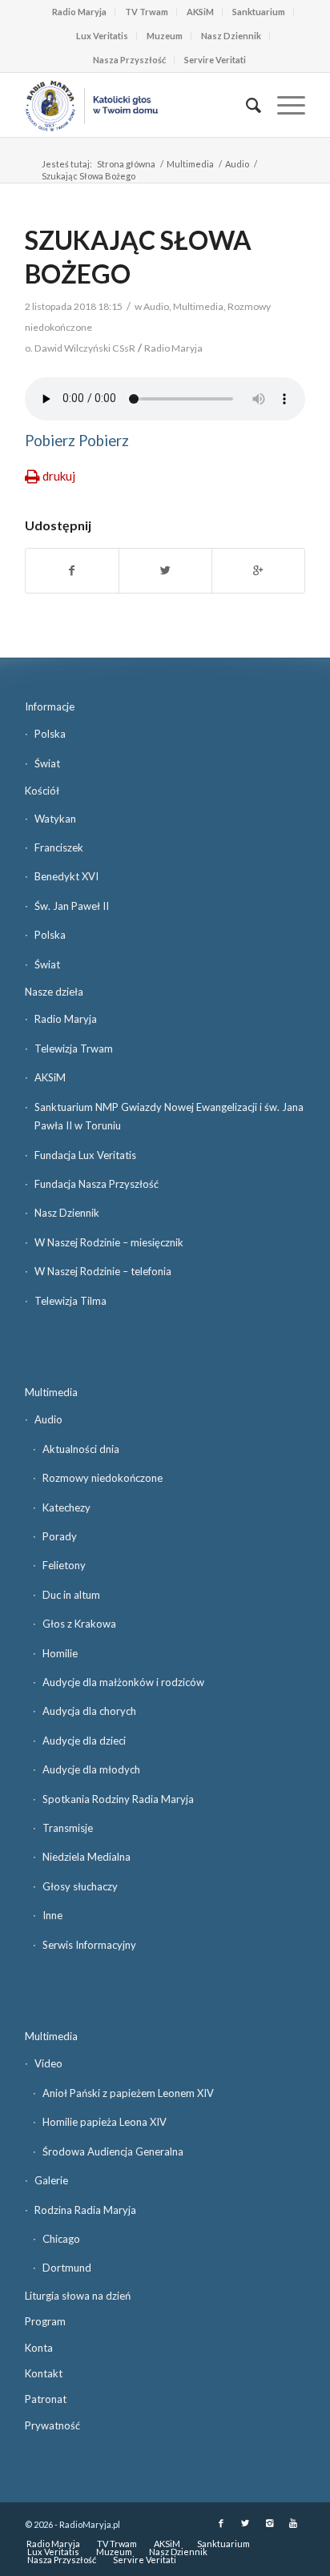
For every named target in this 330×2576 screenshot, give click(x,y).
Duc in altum (71, 1595)
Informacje (50, 706)
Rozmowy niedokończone (103, 1478)
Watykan (55, 819)
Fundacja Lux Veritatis (85, 1155)
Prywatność (52, 2425)
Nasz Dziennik (231, 36)
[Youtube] (293, 2523)
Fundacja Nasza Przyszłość (97, 1184)
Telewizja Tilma (70, 1301)
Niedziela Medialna (87, 1857)
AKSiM (200, 12)
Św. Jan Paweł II (72, 906)
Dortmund (67, 2268)
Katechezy (66, 1507)
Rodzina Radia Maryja (85, 2210)
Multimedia (190, 164)
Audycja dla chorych (89, 1711)
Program (45, 2321)
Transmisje (68, 1828)
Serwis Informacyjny (89, 1945)
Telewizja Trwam (74, 1049)
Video (48, 2063)
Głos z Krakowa (79, 1624)
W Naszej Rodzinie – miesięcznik (109, 1242)
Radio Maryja (79, 12)
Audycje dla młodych (91, 1769)
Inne (52, 1915)
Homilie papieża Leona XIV (105, 2122)
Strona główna (126, 164)
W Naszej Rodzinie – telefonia (103, 1271)
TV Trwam (147, 12)
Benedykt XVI (66, 876)
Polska (50, 734)
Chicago (61, 2239)
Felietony (64, 1565)
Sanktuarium (259, 12)
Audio (237, 164)
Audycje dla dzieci (84, 1741)
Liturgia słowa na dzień (78, 2296)
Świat (47, 763)
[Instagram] (269, 2523)
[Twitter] (245, 2523)
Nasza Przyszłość (129, 60)
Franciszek (59, 847)
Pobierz (50, 441)
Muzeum (165, 36)
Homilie (60, 1653)
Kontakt (44, 2373)
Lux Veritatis (102, 36)
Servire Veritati (215, 60)
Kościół (42, 791)
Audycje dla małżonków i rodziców (123, 1682)
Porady (60, 1536)
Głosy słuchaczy (80, 1886)
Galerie (51, 2180)
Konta (39, 2348)
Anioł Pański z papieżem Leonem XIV (128, 2093)
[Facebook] (221, 2523)
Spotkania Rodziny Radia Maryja (118, 1799)
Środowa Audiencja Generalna (113, 2151)
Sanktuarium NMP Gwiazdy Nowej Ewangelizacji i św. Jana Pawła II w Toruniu (169, 1116)
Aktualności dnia (81, 1449)
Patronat (46, 2399)
